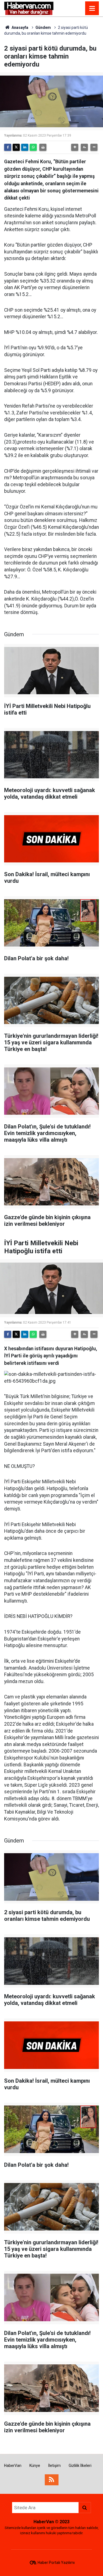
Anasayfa (20, 27)
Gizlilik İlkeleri (80, 2466)
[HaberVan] (29, 8)
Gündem (43, 27)
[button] (75, 147)
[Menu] (92, 9)
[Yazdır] (43, 147)
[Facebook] (8, 147)
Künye (35, 2466)
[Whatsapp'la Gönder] (33, 147)
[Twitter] (16, 147)
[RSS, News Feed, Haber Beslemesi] (52, 2480)
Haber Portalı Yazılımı (56, 2563)
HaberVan (13, 2466)
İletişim (54, 2466)
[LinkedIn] (25, 147)
